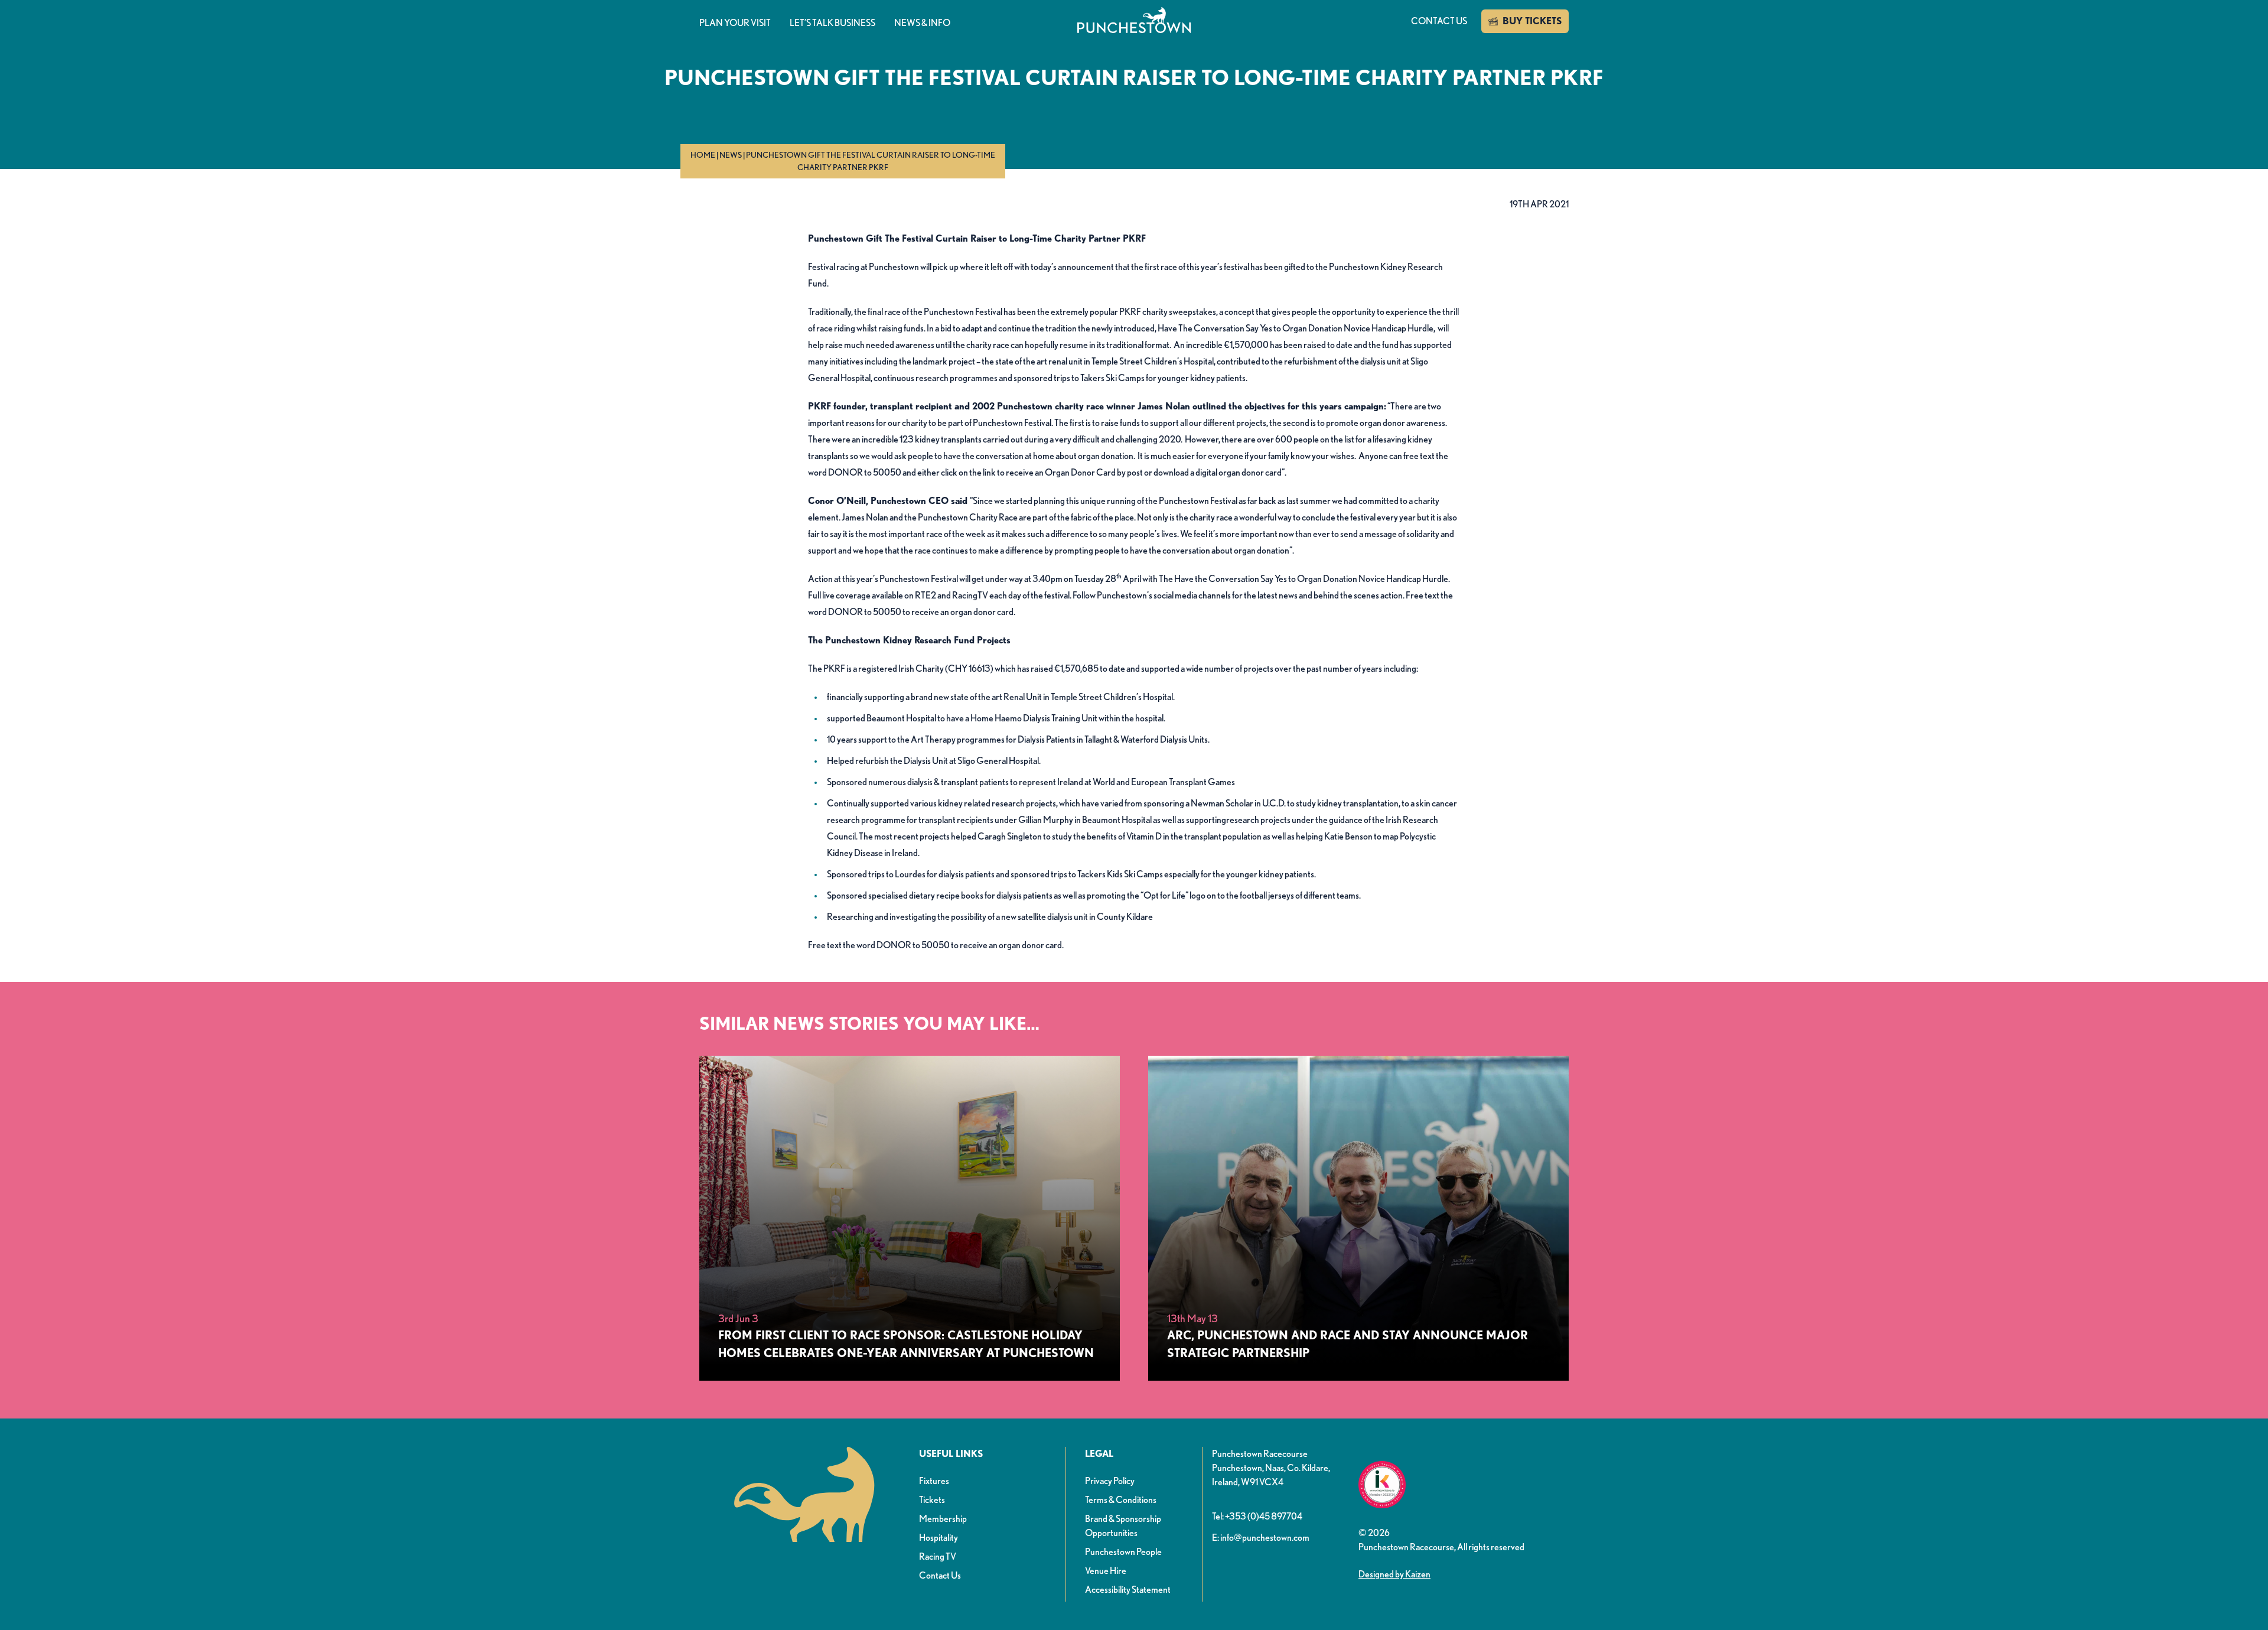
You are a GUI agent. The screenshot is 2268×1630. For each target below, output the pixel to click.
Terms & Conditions (1121, 1500)
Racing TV (938, 1556)
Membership (943, 1519)
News (731, 155)
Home (703, 155)
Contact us (1439, 21)
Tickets (932, 1500)
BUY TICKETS (1532, 21)
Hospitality (939, 1538)
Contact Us (940, 1575)
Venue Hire (1106, 1571)
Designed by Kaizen (1394, 1574)
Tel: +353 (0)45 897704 (1257, 1516)
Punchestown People (1123, 1552)
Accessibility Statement (1128, 1590)
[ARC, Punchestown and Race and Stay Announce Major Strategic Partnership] (1358, 1218)
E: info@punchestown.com (1261, 1538)
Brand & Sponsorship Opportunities (1123, 1526)
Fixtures (934, 1481)
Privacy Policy (1110, 1481)
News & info (922, 23)
